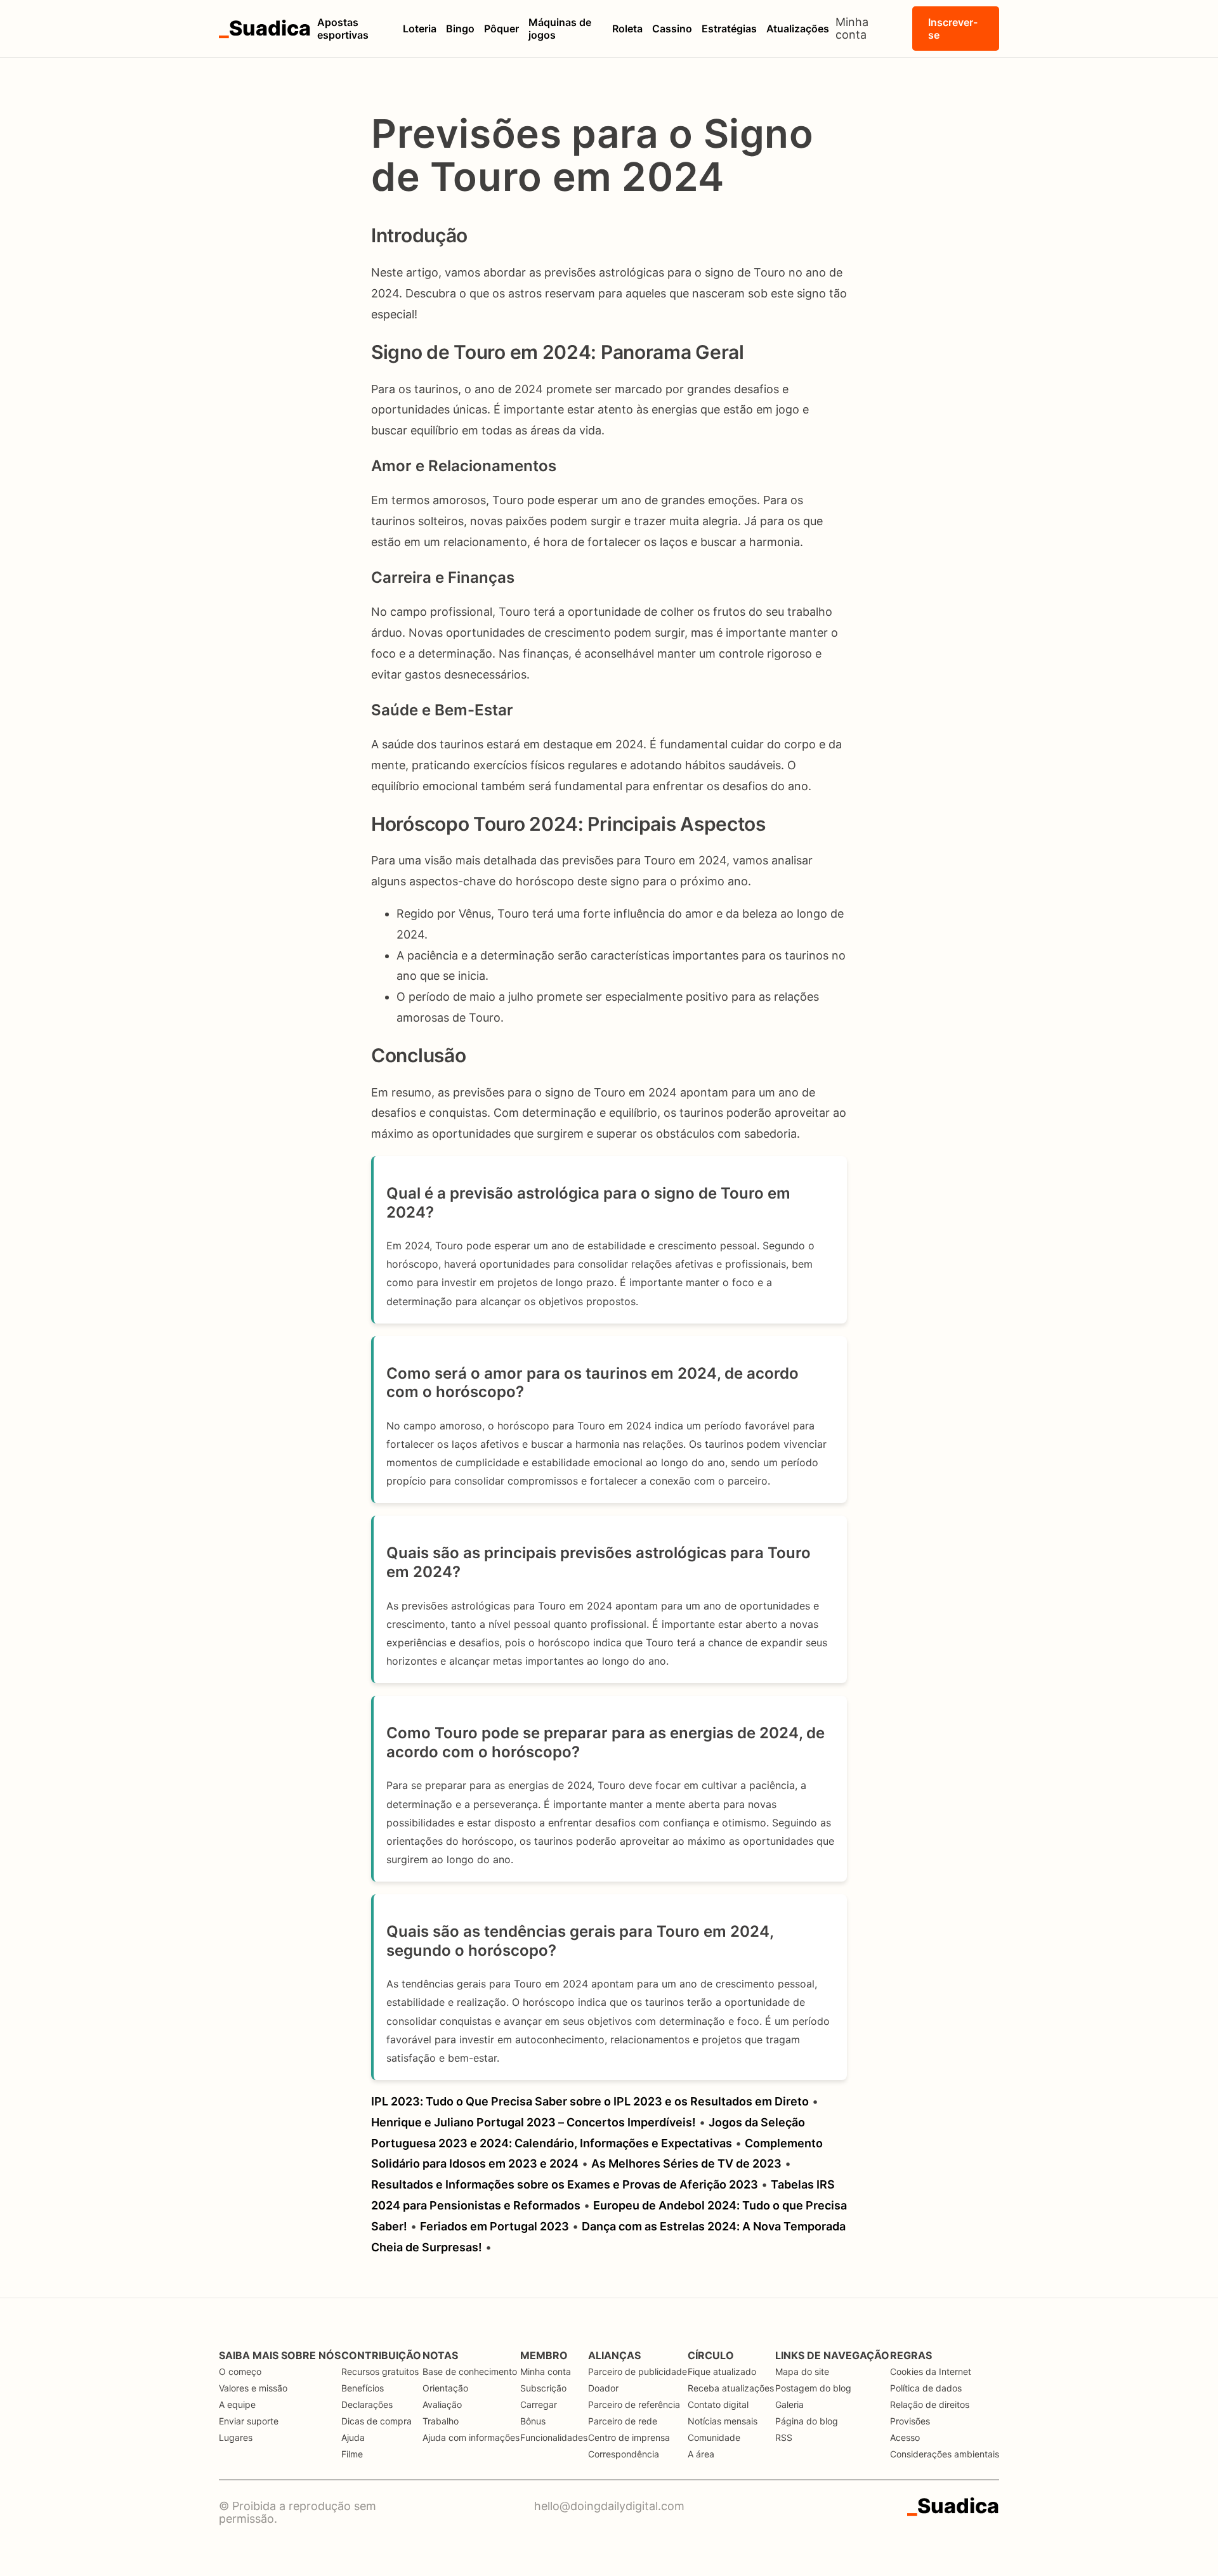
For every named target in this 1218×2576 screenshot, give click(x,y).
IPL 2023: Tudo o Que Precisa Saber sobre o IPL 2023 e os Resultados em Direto (590, 2101)
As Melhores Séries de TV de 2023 (686, 2163)
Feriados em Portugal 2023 (494, 2226)
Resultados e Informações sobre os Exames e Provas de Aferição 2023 (565, 2184)
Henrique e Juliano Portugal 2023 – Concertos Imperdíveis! (534, 2122)
